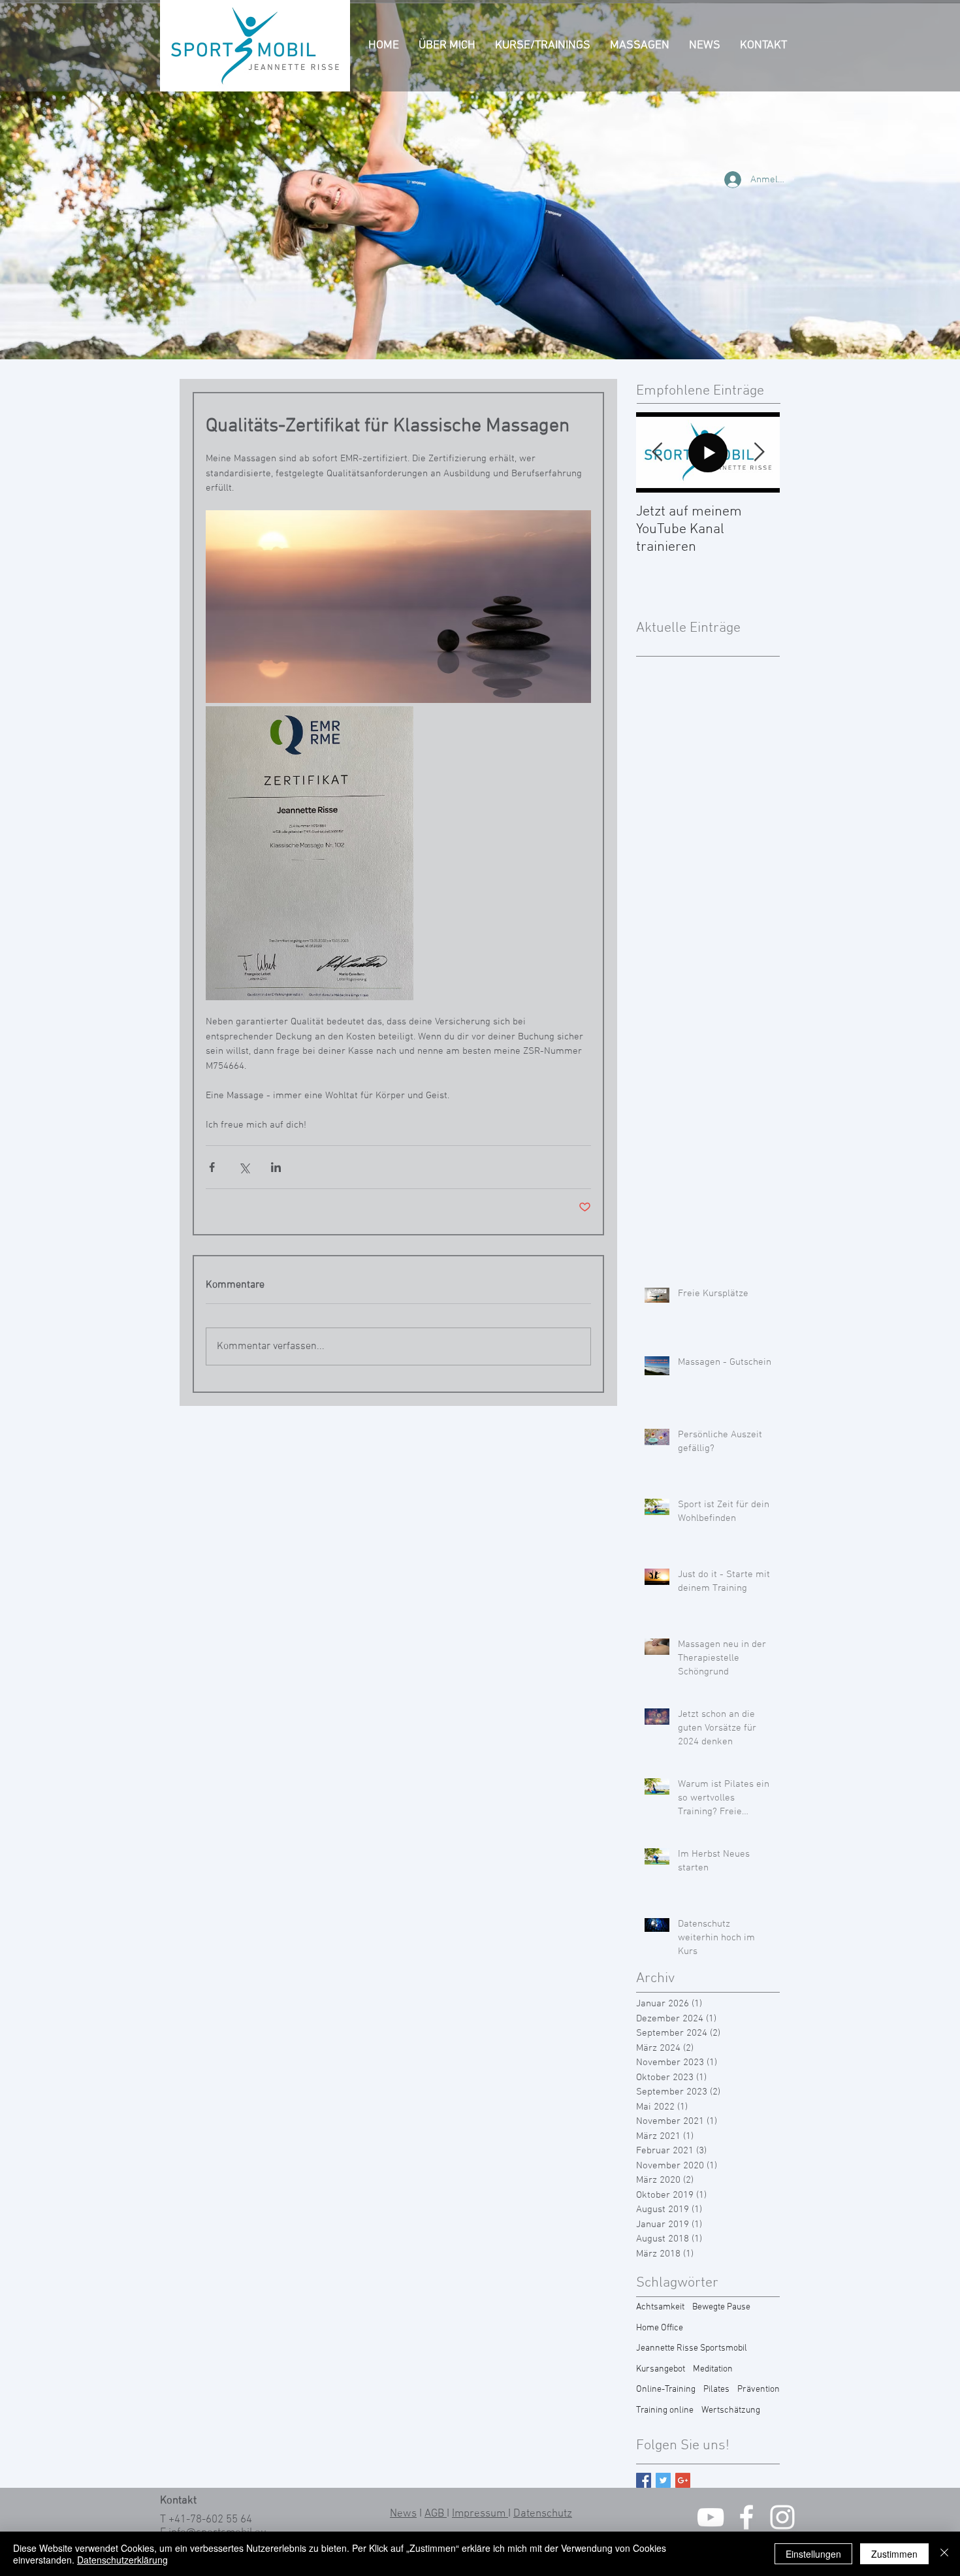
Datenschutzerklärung (122, 2560)
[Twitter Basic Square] (663, 2480)
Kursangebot (661, 2369)
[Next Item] (759, 452)
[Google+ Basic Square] (683, 2480)
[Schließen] (944, 2554)
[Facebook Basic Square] (644, 2480)
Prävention (759, 2389)
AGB (436, 2514)
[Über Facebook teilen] (212, 1167)
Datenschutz (543, 2514)
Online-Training (666, 2389)
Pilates (716, 2389)
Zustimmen (894, 2554)
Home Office (660, 2328)
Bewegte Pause (721, 2307)
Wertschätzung (731, 2410)
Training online (665, 2410)
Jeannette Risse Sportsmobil (692, 2348)
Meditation (713, 2369)
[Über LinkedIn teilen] (276, 1167)
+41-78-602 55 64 (210, 2520)
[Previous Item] (657, 452)
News (403, 2514)
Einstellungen (813, 2554)
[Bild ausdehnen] (398, 607)
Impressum (480, 2514)
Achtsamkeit (660, 2307)
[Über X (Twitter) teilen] (244, 1167)
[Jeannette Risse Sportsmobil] (711, 2517)
